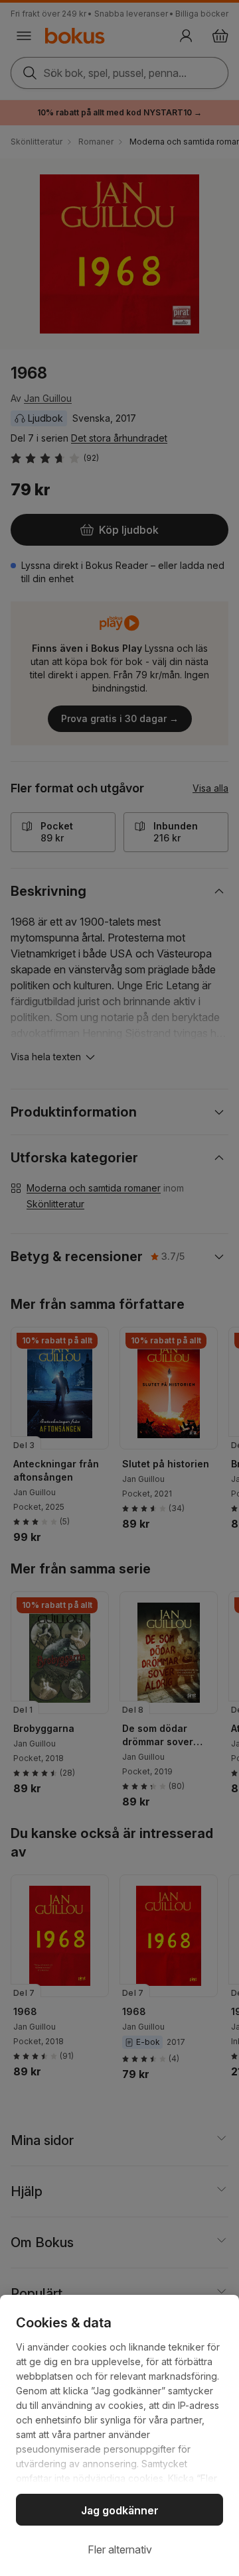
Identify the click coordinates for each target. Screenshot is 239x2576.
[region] (119, 2435)
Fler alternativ (120, 2549)
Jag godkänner (120, 2510)
